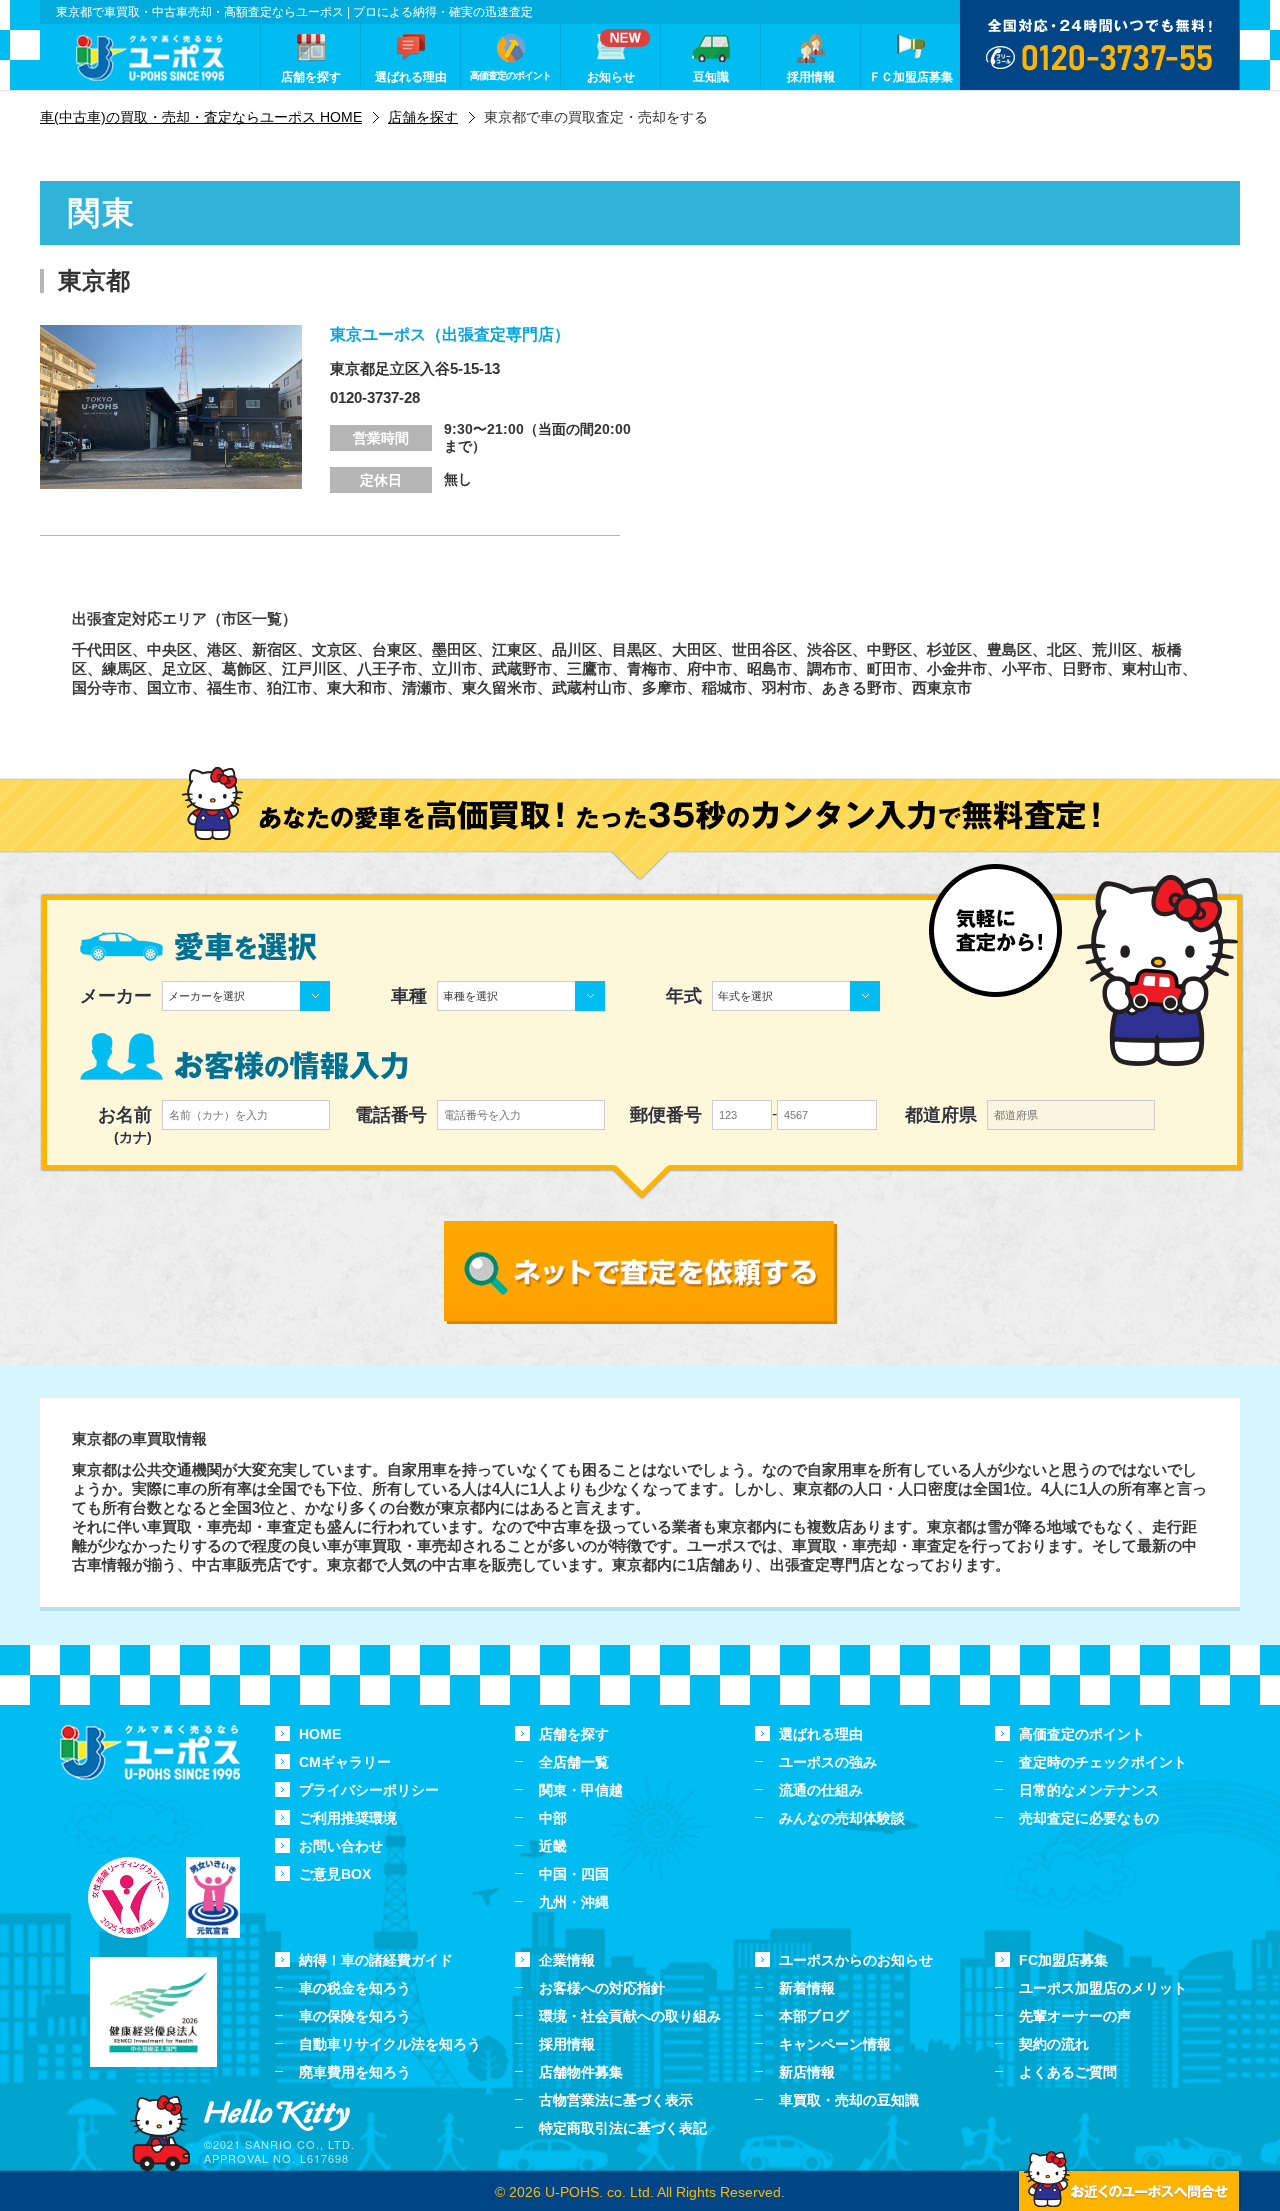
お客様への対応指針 (602, 1988)
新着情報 (807, 1988)
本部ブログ (814, 2016)
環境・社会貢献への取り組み (630, 2016)
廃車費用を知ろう (355, 2072)
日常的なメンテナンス (1089, 1790)
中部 (553, 1818)
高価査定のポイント (1082, 1734)
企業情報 (567, 1960)
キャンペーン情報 (835, 2044)
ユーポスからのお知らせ (856, 1960)
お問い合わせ (341, 1846)
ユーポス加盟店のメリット (1103, 1988)
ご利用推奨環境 (348, 1818)
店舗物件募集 (581, 2072)
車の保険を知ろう (355, 2016)
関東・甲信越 (581, 1790)
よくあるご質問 (1068, 2072)
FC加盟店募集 (1063, 1960)
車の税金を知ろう (355, 1988)
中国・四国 (574, 1874)
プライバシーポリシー (369, 1790)
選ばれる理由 (821, 1734)
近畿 (553, 1846)
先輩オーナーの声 (1075, 2016)
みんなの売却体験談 (842, 1818)
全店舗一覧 (574, 1762)
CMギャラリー (345, 1762)
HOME (320, 1734)
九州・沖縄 (574, 1902)
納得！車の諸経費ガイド (376, 1960)
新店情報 (807, 2072)
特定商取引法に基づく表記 (623, 2128)
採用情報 (567, 2044)
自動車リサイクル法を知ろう (390, 2044)
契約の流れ (1054, 2044)
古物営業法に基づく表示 (616, 2100)
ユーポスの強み (828, 1762)
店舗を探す (574, 1734)
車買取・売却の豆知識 (849, 2100)
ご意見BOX (335, 1874)
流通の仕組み (821, 1790)
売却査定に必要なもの (1089, 1818)
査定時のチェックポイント (1103, 1762)
